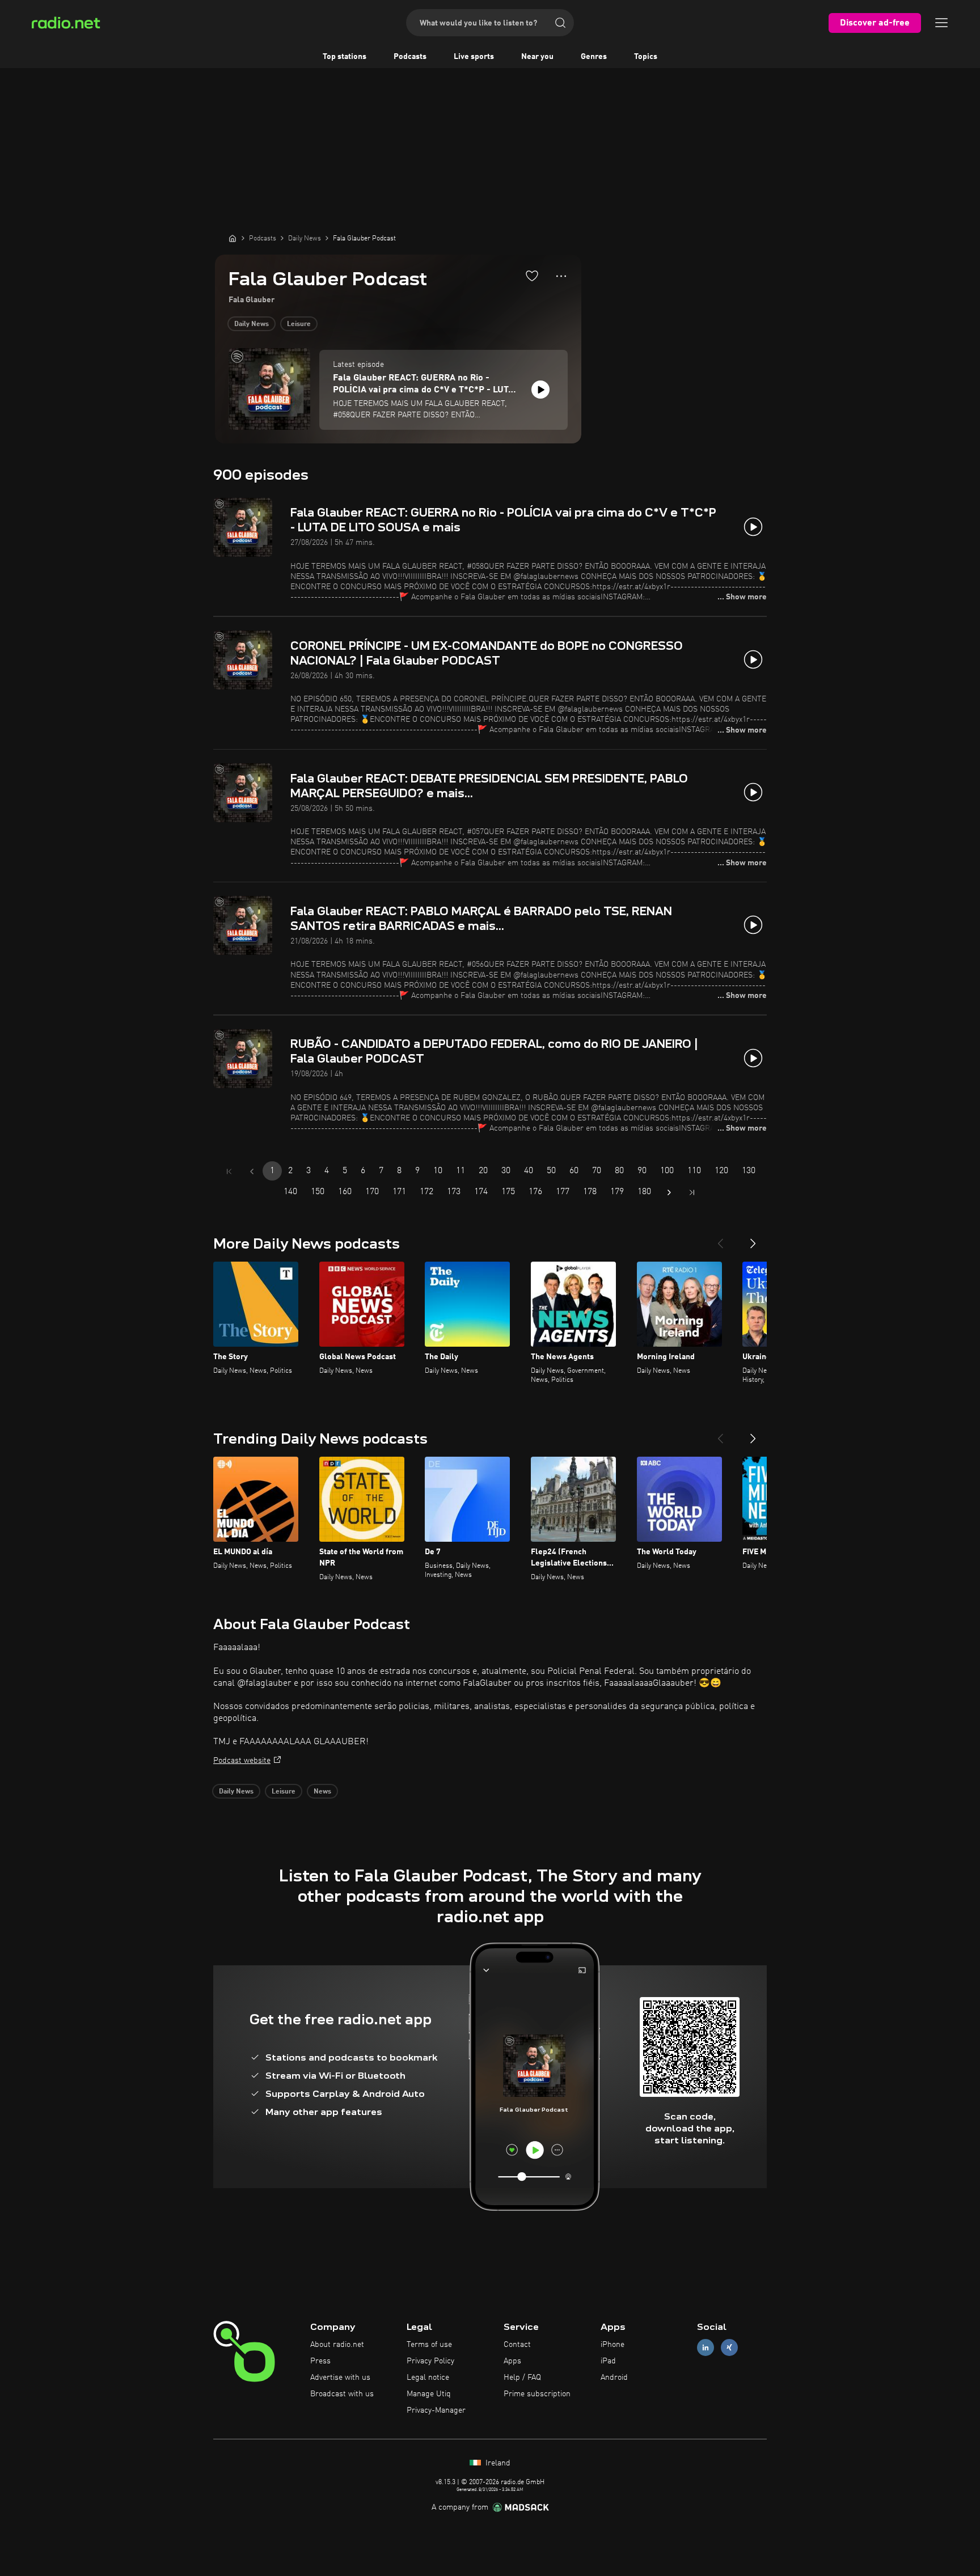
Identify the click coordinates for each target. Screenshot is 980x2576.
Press (320, 2361)
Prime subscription (537, 2394)
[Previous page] (252, 1171)
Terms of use (429, 2345)
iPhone (612, 2345)
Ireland (497, 2463)
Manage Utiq (429, 2394)
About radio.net (337, 2345)
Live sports (474, 57)
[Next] (753, 1239)
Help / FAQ (522, 2378)
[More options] (561, 276)
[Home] (233, 238)
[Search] (560, 23)
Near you (537, 57)
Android (614, 2378)
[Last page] (692, 1192)
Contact (517, 2345)
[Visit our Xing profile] (729, 2348)
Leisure (299, 324)
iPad (608, 2361)
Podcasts (410, 57)
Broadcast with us (342, 2394)
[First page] (229, 1171)
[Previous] (720, 1239)
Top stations (345, 57)
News (322, 1792)
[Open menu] (941, 23)
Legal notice (428, 2378)
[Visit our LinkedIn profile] (706, 2348)
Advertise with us (340, 2378)
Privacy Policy (430, 2361)
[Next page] (669, 1192)
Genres (594, 57)
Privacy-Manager (436, 2410)
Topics (646, 57)
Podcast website (242, 1761)
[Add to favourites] (532, 276)
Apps (512, 2361)
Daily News (252, 324)
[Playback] (540, 390)
